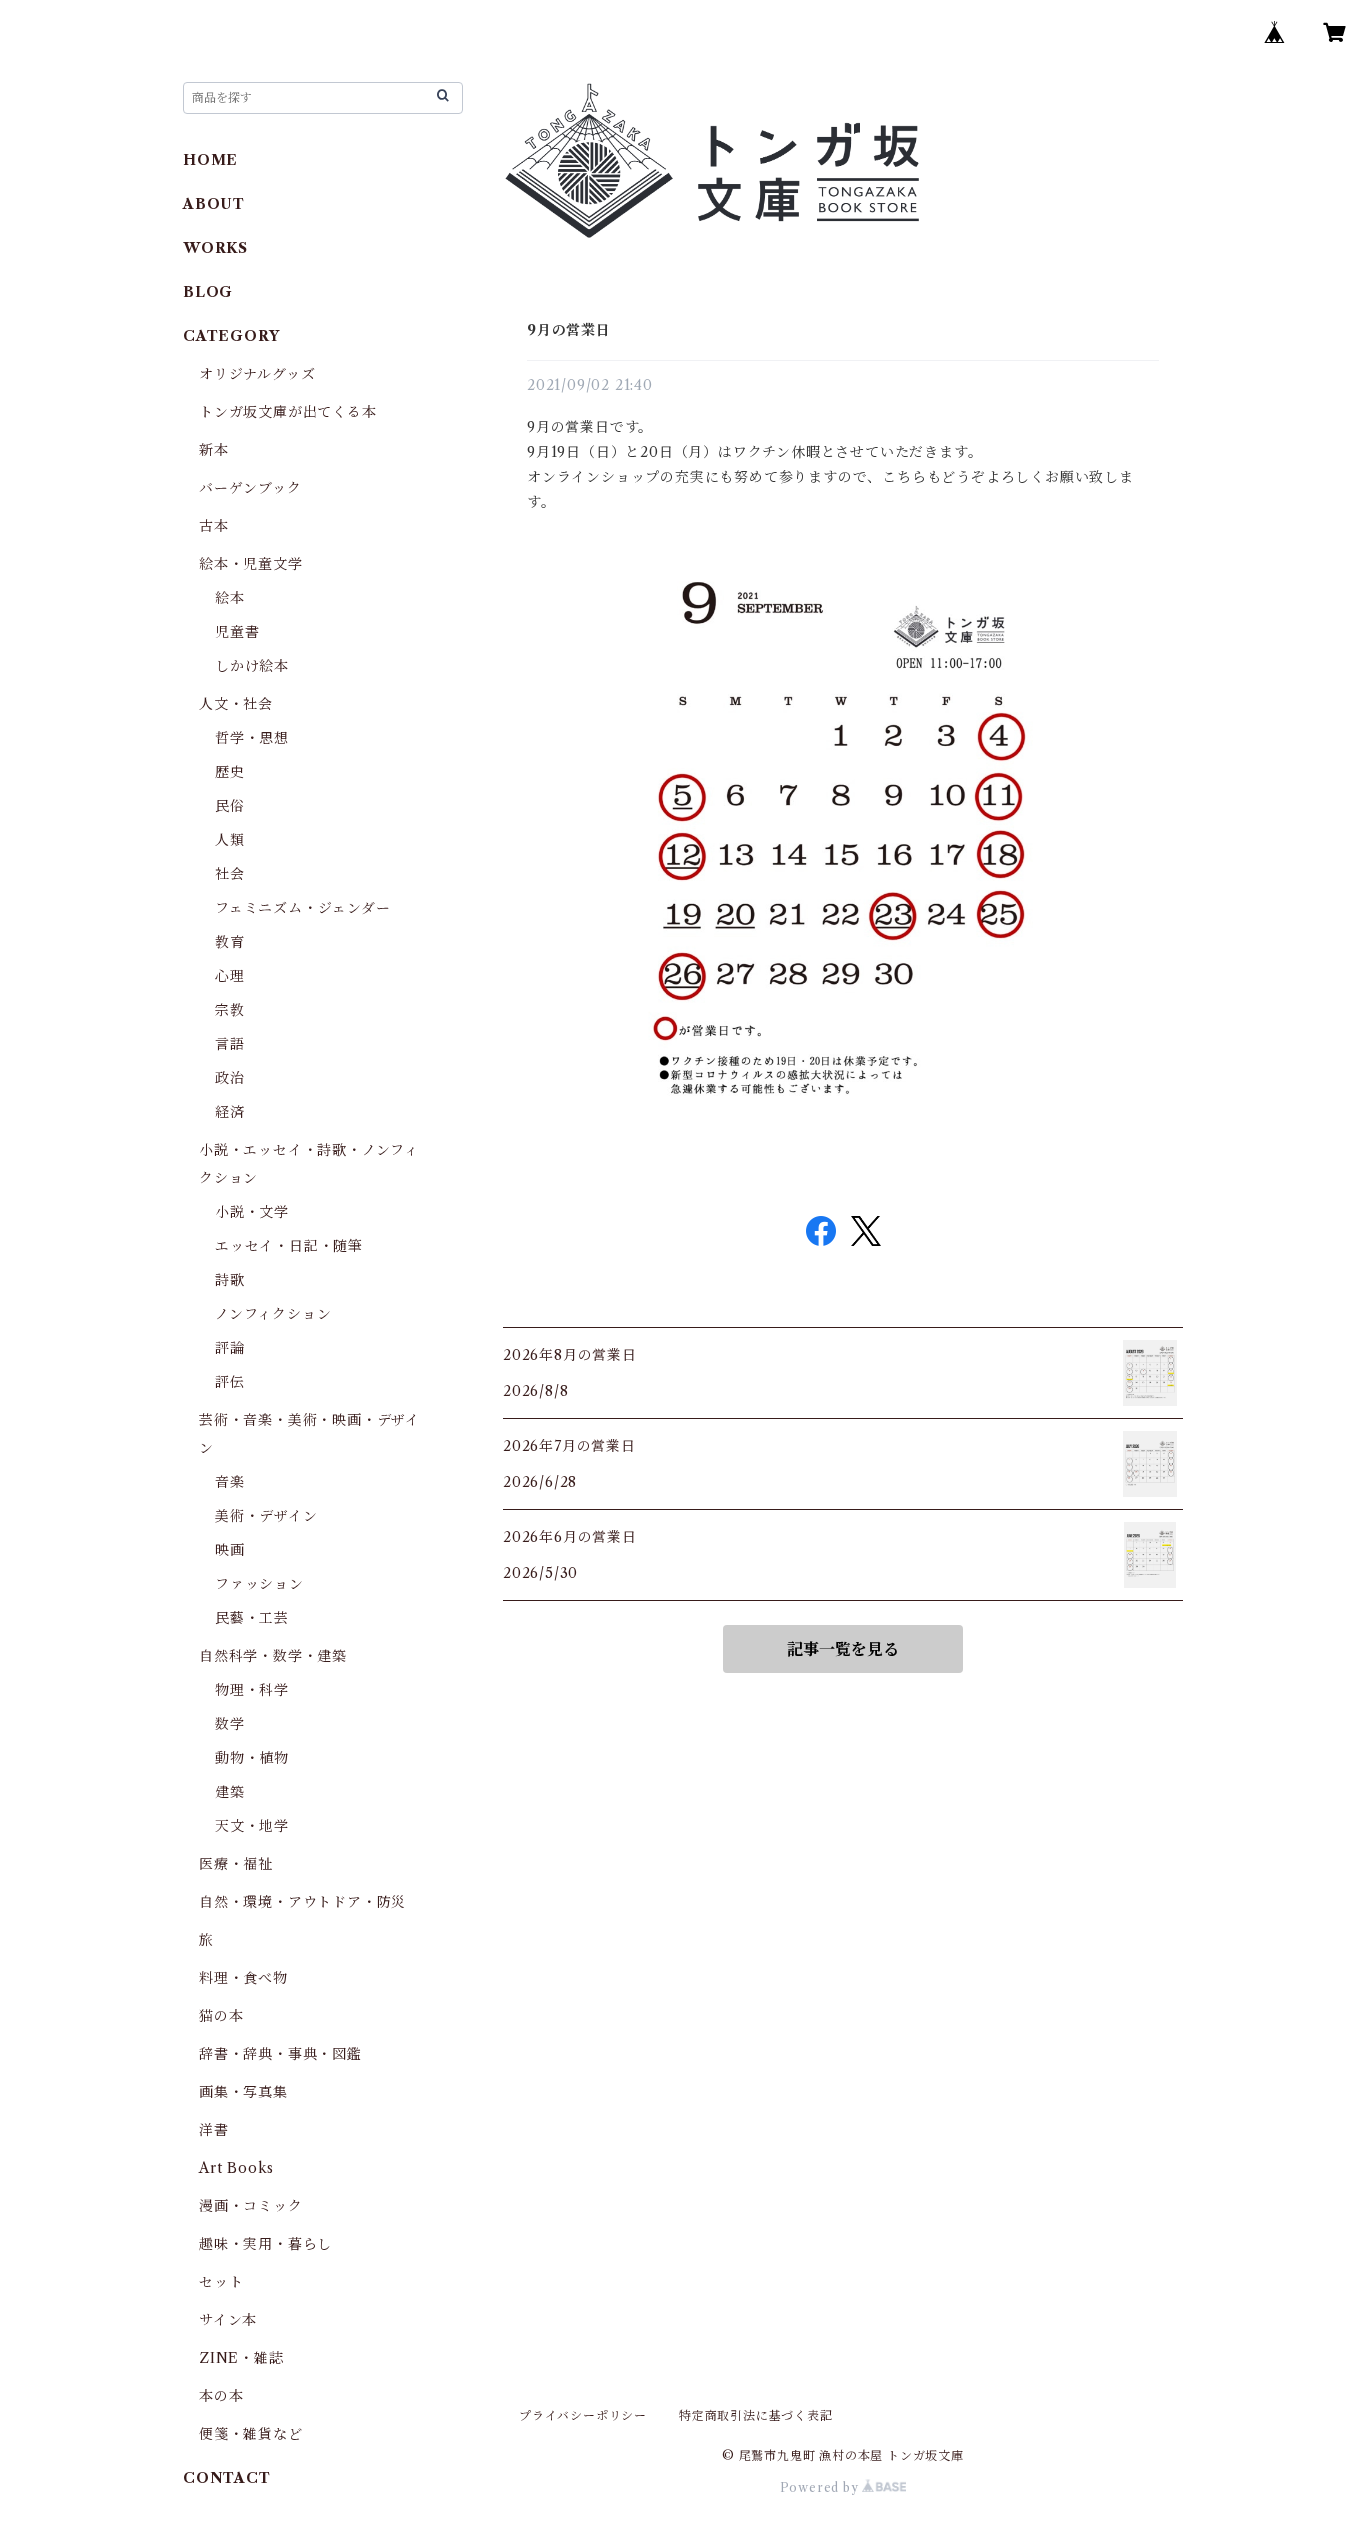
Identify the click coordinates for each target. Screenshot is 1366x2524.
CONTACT (227, 2478)
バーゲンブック (250, 488)
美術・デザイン (266, 1516)
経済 (230, 1112)
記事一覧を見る (843, 1649)
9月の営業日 (569, 330)
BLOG (208, 292)
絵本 (230, 598)
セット (221, 2282)
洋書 (214, 2130)
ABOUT (214, 204)
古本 (214, 526)
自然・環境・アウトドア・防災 (302, 1902)
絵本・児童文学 (251, 564)
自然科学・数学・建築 (273, 1656)
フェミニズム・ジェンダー (303, 908)
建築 (230, 1792)
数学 (230, 1724)
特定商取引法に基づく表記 (756, 2415)
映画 (230, 1550)
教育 (230, 942)
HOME (210, 160)
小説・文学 (252, 1212)
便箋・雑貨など (251, 2434)
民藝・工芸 (252, 1618)
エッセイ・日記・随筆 (289, 1246)
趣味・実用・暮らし (265, 2244)
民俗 (230, 806)
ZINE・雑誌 (241, 2358)
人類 (230, 840)
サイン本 (228, 2320)
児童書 (237, 632)
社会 (230, 874)
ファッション (259, 1584)
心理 (230, 976)
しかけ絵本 (252, 666)
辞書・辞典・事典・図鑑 (280, 2054)
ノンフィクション (273, 1314)
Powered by (821, 2487)
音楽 (230, 1482)
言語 (230, 1044)
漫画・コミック (251, 2206)
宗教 (230, 1010)
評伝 (230, 1382)
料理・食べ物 (243, 1978)
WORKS (215, 248)
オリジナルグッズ (257, 374)
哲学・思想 (252, 738)
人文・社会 (236, 704)
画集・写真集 (243, 2092)
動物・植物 (252, 1758)
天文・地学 (252, 1826)
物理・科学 (252, 1690)
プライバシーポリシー (583, 2415)
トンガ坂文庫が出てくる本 (288, 412)
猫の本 (221, 2016)
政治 (230, 1078)
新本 (214, 450)
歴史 (230, 772)
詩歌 (230, 1280)
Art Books (236, 2168)
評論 (230, 1348)
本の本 (221, 2396)
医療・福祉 (236, 1864)
